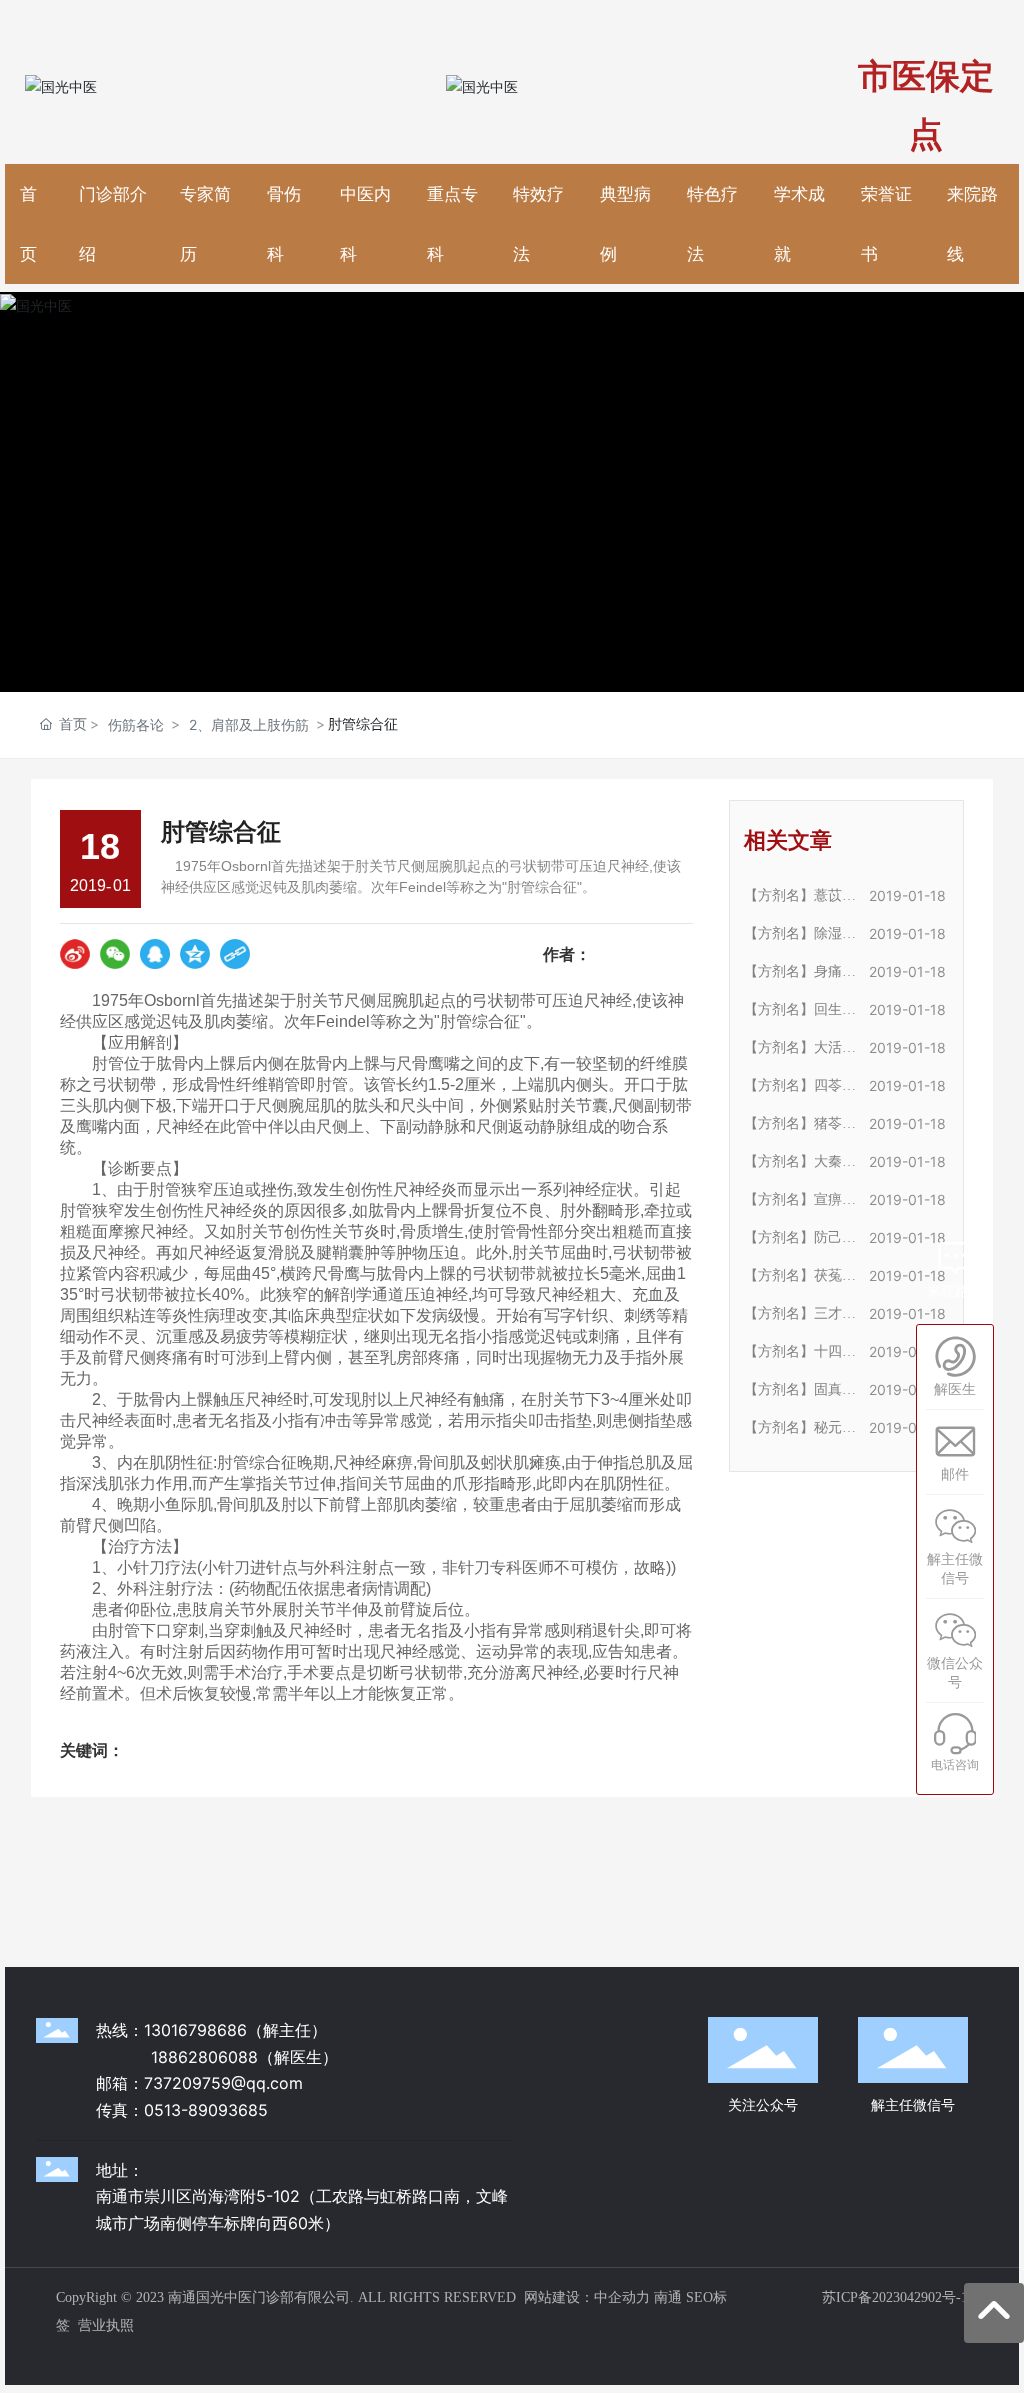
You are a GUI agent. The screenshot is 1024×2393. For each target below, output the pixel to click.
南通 (668, 2297)
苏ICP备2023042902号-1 (895, 2297)
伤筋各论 (136, 724)
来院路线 (955, 1290)
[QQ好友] (155, 954)
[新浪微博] (75, 954)
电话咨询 (955, 1764)
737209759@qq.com (223, 2083)
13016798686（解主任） (235, 2030)
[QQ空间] (195, 954)
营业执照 (106, 2325)
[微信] (115, 954)
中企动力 (622, 2297)
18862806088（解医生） (244, 2057)
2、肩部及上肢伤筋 (249, 724)
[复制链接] (235, 954)
